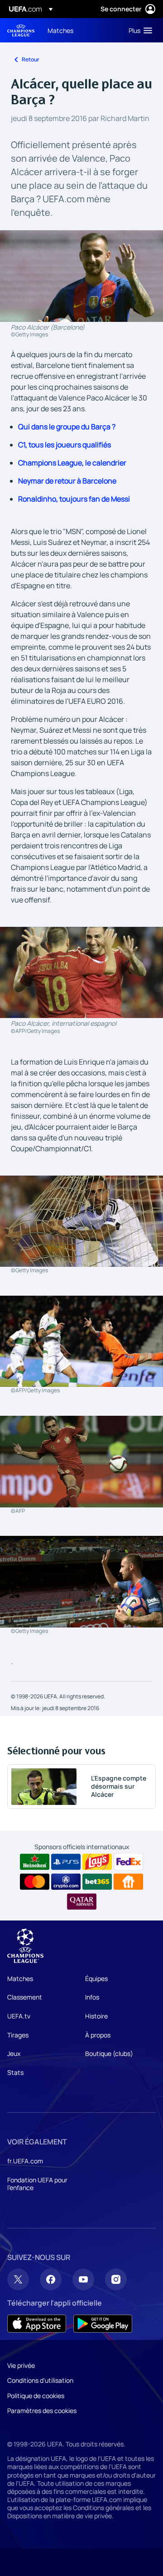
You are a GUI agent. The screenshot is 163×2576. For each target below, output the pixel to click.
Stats (15, 2072)
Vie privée (21, 2365)
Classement (25, 1997)
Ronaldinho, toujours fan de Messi (74, 499)
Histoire (96, 2016)
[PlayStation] (66, 1862)
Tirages (18, 2035)
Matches (20, 1978)
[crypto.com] (66, 1882)
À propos (98, 2035)
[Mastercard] (35, 1882)
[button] (138, 30)
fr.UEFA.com (25, 2161)
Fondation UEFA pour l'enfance (37, 2184)
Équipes (96, 1978)
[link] (60, 30)
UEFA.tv (19, 2016)
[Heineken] (35, 1862)
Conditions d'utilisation (40, 2380)
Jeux (14, 2053)
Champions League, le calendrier (72, 463)
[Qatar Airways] (82, 1902)
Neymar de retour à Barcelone (67, 481)
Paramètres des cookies (42, 2411)
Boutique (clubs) (109, 2053)
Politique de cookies (36, 2396)
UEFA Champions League (21, 30)
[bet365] (97, 1882)
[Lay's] (97, 1862)
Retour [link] (31, 59)
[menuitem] (80, 30)
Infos (92, 1997)
